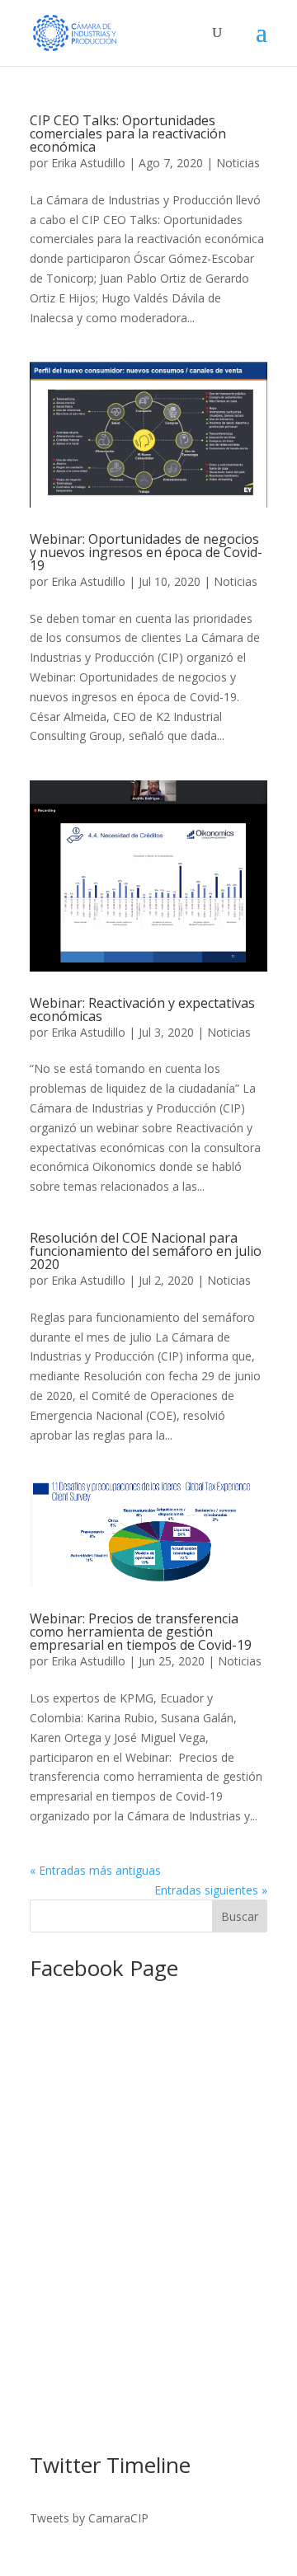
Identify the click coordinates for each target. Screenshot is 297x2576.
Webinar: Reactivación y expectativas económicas (142, 1009)
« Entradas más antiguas (95, 1870)
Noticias (238, 163)
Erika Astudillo (88, 163)
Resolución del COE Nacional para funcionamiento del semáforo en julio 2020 (146, 1251)
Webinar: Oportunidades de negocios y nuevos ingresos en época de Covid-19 (146, 552)
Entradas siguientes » (211, 1890)
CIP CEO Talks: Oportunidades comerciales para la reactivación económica (128, 133)
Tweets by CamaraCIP (89, 2518)
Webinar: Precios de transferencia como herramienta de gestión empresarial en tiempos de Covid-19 (141, 1632)
